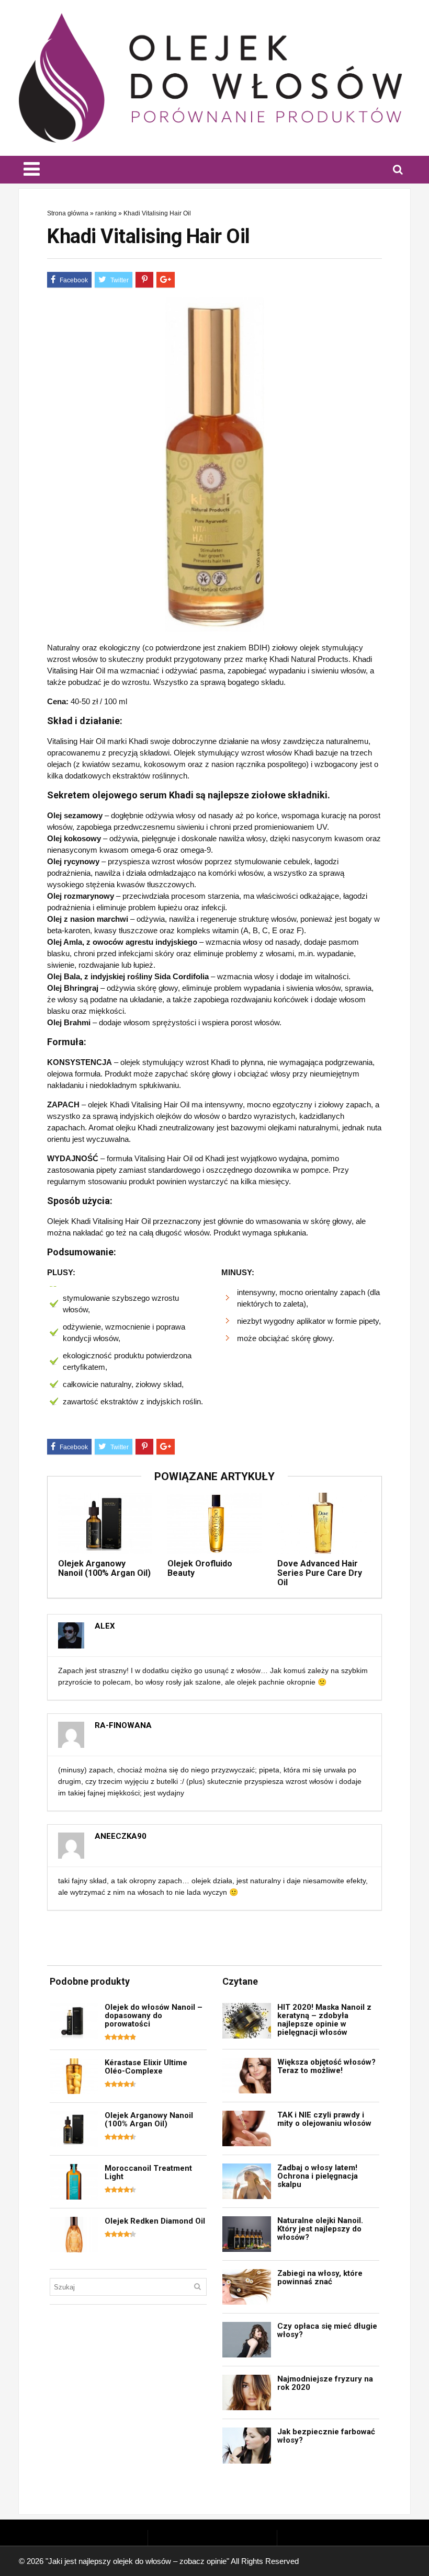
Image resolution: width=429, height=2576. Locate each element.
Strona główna (68, 213)
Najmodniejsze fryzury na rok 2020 (325, 2383)
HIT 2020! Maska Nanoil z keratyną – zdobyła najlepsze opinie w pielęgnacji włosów (324, 2020)
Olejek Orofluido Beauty (200, 1568)
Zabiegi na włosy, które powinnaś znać (320, 2277)
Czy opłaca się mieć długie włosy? (327, 2330)
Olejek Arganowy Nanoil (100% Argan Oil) (104, 1568)
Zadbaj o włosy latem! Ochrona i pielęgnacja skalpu (318, 2176)
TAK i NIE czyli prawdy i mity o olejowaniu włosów (324, 2119)
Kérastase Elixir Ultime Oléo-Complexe (146, 2067)
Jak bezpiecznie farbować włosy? (326, 2436)
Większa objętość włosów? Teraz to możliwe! (326, 2066)
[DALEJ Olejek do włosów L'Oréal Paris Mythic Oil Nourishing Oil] (419, 1262)
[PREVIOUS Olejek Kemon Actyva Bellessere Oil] (10, 1262)
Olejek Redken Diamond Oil (155, 2221)
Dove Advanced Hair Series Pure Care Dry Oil (320, 1573)
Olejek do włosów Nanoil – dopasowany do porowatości (154, 2016)
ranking (106, 213)
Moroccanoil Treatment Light (148, 2172)
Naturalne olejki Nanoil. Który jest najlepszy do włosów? (320, 2229)
